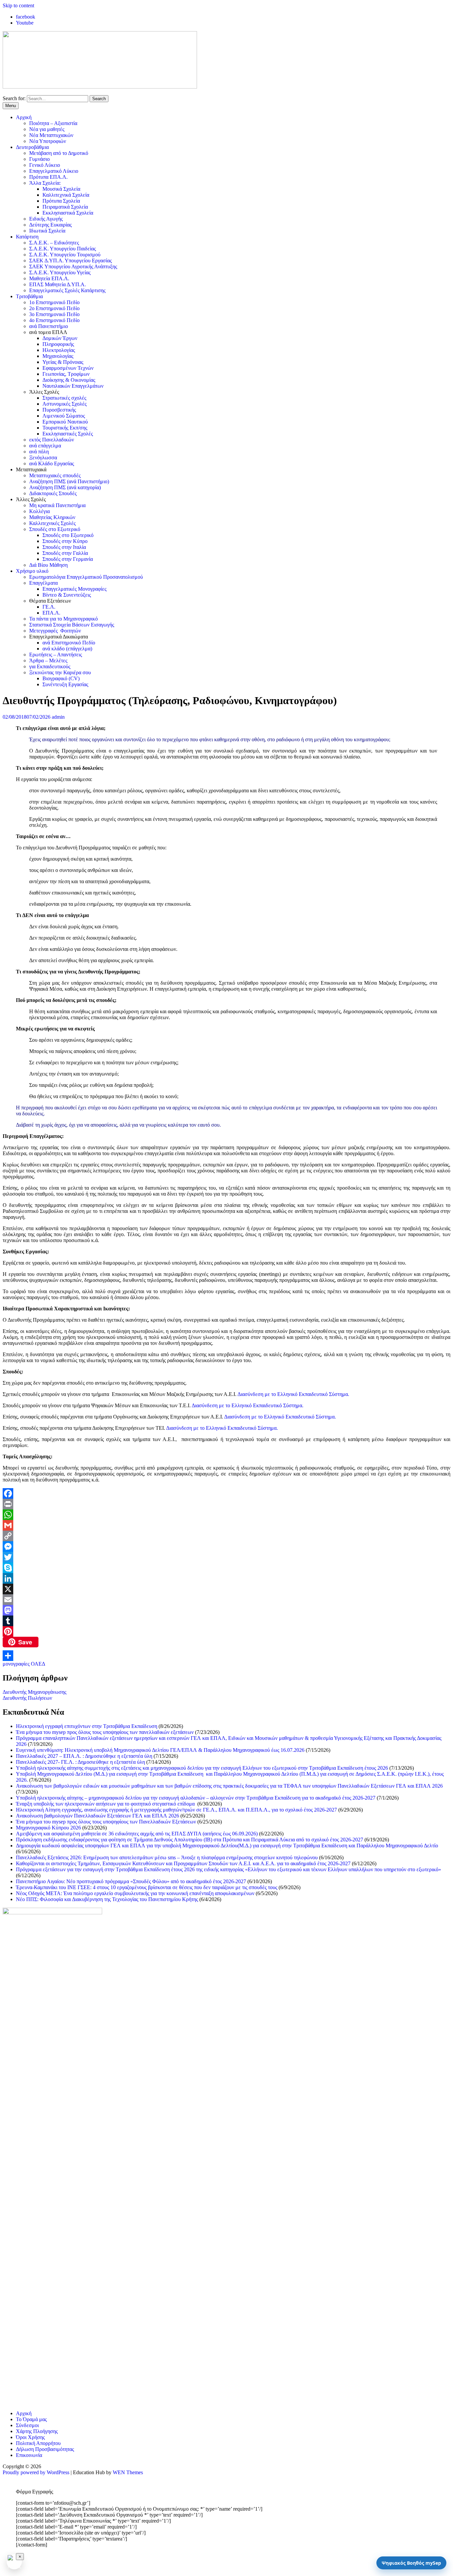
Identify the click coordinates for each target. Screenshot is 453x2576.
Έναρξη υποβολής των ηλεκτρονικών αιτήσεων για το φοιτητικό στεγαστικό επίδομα (106, 1804)
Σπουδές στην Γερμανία (68, 559)
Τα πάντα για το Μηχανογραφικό (64, 619)
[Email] (227, 1600)
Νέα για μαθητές (47, 129)
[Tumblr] (227, 1621)
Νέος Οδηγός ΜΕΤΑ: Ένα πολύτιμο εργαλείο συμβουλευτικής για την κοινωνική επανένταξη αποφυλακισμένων (135, 1893)
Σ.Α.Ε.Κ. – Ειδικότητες (54, 243)
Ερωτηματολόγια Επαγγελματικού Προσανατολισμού (86, 577)
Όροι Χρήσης (30, 2437)
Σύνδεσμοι (27, 2425)
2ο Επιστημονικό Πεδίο (54, 308)
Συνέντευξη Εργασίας (65, 684)
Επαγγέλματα (43, 583)
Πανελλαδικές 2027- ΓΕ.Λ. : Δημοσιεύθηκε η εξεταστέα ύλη (80, 1762)
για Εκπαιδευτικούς (50, 666)
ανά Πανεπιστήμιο (49, 326)
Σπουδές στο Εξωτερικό (55, 529)
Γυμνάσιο (39, 159)
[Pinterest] (227, 1631)
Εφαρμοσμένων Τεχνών (68, 368)
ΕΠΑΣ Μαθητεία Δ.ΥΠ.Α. (58, 284)
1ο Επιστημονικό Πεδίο (54, 302)
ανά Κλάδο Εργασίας (52, 463)
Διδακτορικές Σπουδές (53, 493)
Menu (11, 106)
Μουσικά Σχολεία (61, 189)
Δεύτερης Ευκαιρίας (50, 225)
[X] (227, 1589)
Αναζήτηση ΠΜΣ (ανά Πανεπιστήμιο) (69, 481)
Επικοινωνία (29, 2455)
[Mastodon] (227, 1610)
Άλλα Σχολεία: (45, 183)
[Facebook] (227, 1493)
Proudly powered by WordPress (36, 2472)
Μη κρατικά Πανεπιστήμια (57, 505)
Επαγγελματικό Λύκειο (54, 171)
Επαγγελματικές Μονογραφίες (74, 589)
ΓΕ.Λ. (49, 607)
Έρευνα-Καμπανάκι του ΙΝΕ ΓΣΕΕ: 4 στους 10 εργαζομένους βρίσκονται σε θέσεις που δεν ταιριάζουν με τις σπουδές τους (147, 1887)
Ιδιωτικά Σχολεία (47, 231)
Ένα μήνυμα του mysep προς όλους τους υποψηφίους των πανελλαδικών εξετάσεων (105, 1732)
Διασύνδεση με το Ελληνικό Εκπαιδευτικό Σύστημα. (293, 1394)
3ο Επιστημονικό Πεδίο (54, 314)
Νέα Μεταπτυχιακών (51, 135)
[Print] (227, 1504)
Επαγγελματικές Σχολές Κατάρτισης (67, 290)
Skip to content (18, 5)
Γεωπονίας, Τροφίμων (66, 374)
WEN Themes (128, 2472)
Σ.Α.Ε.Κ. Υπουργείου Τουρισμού (65, 255)
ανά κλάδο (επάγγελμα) (67, 649)
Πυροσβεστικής (59, 410)
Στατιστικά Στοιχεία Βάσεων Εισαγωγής (72, 625)
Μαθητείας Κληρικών (52, 517)
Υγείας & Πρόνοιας (63, 362)
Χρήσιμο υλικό (32, 571)
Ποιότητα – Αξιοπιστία (53, 123)
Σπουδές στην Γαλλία (65, 553)
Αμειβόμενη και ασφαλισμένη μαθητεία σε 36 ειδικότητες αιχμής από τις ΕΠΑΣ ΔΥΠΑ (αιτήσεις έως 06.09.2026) (137, 1834)
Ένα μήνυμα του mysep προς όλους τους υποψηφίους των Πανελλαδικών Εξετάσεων (106, 1822)
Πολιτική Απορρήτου (38, 2443)
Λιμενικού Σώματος (64, 416)
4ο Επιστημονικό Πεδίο (54, 320)
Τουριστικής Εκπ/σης (65, 428)
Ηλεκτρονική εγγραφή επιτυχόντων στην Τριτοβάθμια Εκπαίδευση (87, 1726)
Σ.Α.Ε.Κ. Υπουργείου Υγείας (60, 272)
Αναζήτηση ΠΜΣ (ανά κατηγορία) (65, 487)
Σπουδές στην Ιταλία (64, 547)
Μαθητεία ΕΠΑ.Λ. (49, 278)
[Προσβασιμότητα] (14, 2562)
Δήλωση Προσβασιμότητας (45, 2449)
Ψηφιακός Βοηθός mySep (411, 2563)
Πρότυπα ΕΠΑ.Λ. (48, 177)
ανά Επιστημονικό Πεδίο (69, 643)
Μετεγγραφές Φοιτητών (55, 631)
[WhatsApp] (227, 1515)
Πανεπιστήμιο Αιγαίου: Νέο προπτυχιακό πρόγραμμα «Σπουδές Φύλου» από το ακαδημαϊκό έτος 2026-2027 (131, 1881)
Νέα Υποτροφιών (48, 141)
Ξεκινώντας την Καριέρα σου (60, 672)
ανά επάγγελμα (45, 446)
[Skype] (227, 1568)
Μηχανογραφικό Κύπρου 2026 (48, 1828)
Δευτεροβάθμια (32, 147)
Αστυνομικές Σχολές (65, 404)
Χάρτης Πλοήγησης (37, 2431)
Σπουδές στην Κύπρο (65, 541)
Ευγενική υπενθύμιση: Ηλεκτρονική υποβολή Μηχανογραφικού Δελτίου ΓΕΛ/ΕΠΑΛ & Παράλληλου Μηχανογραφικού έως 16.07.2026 (160, 1750)
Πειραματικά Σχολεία (65, 207)
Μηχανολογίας (58, 356)
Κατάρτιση (27, 237)
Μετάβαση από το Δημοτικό (59, 153)
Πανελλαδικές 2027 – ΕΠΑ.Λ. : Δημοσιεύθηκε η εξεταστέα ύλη (84, 1756)
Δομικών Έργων (60, 338)
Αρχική (24, 117)
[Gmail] (227, 1525)
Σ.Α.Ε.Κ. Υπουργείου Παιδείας (63, 249)
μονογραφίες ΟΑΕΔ (24, 1664)
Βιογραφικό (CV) (61, 678)
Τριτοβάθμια (29, 296)
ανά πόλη (39, 452)
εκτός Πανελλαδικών (52, 440)
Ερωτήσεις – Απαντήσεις (56, 655)
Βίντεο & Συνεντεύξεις (67, 595)
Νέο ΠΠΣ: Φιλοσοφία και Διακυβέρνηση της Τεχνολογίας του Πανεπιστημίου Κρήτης (107, 1899)
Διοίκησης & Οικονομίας (69, 380)
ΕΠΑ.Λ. (51, 613)
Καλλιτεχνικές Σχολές (52, 523)
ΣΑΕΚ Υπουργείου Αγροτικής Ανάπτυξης (73, 266)
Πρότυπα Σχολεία (61, 201)
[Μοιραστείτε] (227, 1656)
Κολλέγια (39, 511)
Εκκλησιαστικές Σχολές (68, 434)
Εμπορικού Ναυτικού (65, 422)
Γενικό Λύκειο (45, 165)
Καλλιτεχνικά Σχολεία (66, 195)
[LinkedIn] (227, 1578)
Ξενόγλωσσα (43, 458)
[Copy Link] (227, 1536)
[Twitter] (227, 1557)
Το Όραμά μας (31, 2419)
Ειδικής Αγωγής (46, 219)
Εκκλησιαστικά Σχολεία (68, 213)
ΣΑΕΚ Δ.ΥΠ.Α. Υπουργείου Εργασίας (70, 261)
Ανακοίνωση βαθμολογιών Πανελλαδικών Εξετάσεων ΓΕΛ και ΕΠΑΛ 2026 (97, 1816)
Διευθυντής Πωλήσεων (27, 1698)
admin (58, 717)
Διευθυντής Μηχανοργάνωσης (34, 1692)
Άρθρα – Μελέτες (48, 661)
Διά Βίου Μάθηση (48, 565)
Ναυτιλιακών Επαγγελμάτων (73, 386)
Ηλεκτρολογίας (59, 350)
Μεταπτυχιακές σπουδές (55, 475)
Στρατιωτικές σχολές (64, 398)
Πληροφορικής (58, 344)
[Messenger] (227, 1547)
